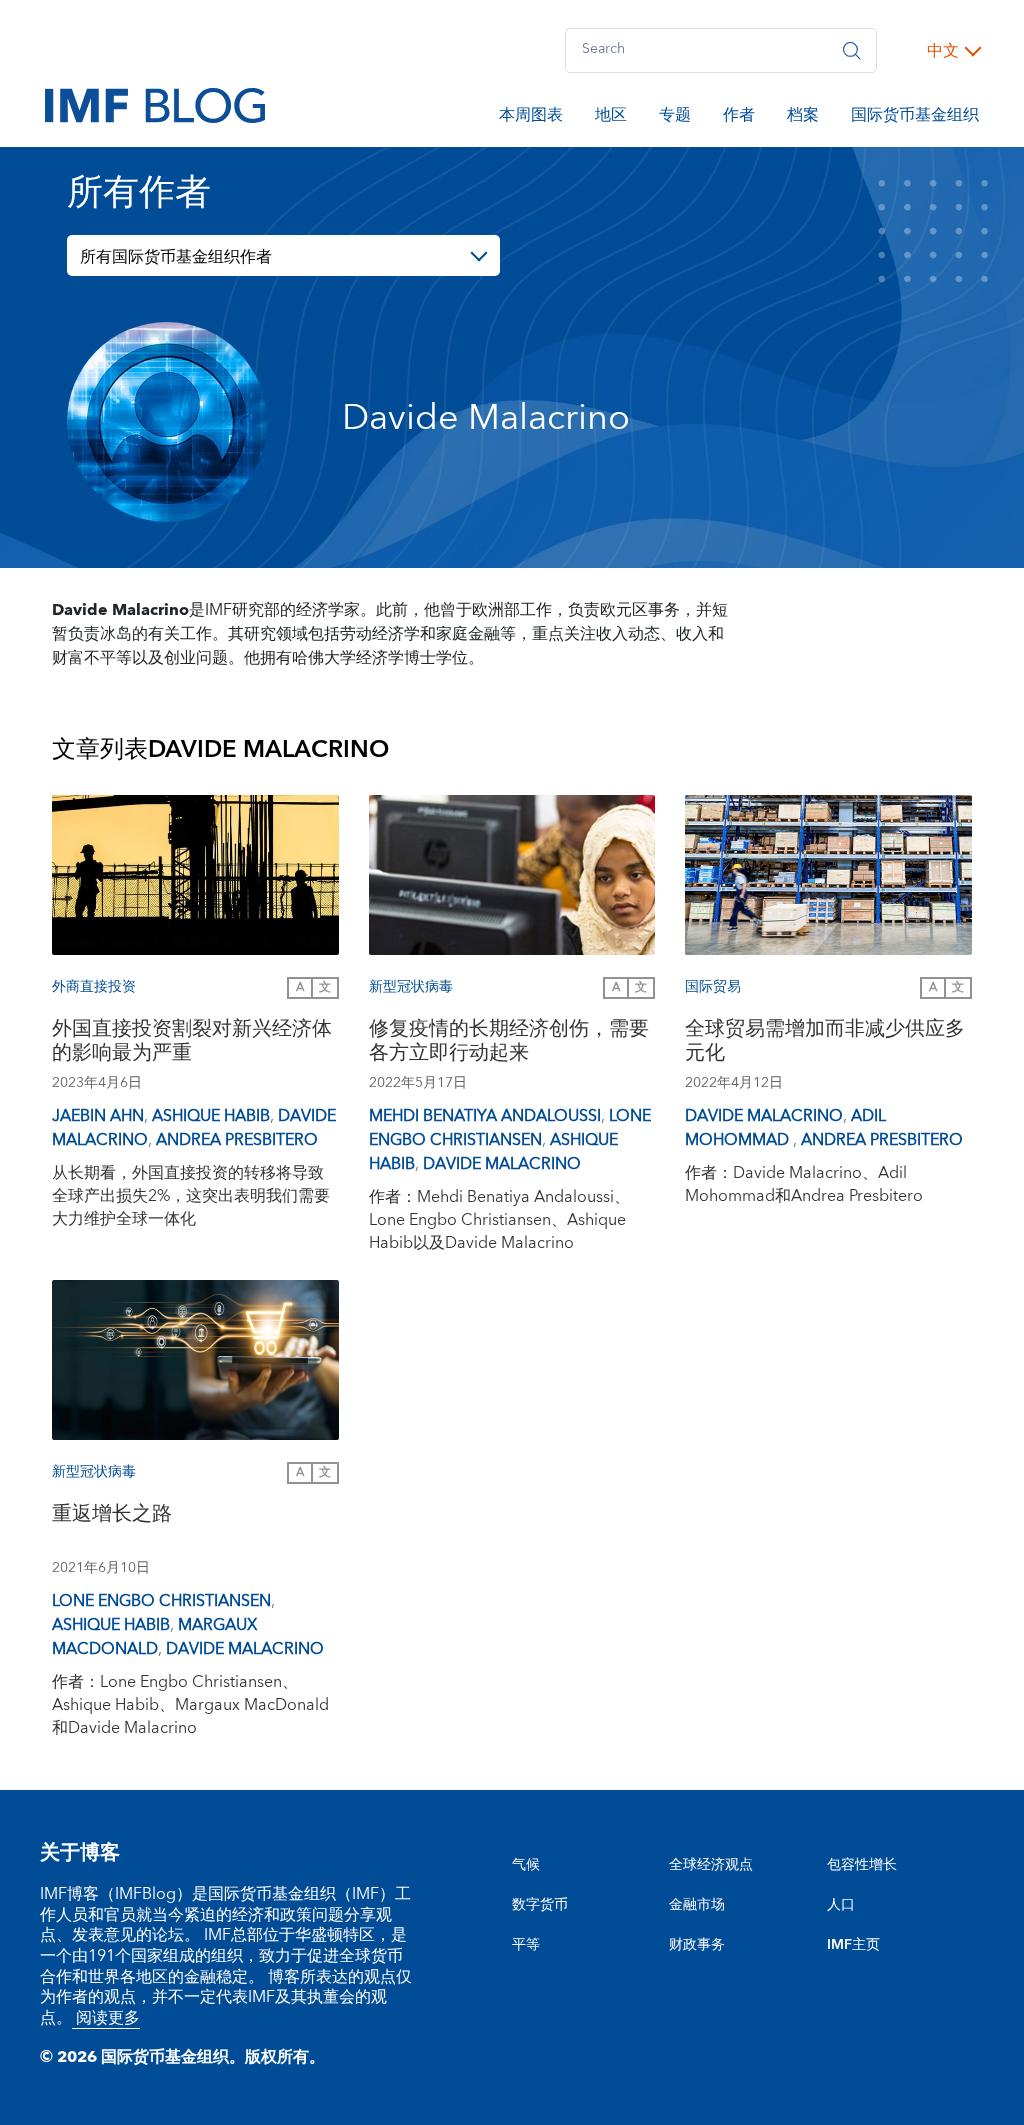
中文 (943, 51)
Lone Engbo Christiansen (510, 1128)
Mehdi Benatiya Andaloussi (485, 1116)
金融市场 (697, 1905)
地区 (611, 118)
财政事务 (697, 1945)
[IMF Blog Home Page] (155, 104)
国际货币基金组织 (915, 118)
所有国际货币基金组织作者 (176, 257)
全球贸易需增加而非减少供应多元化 (825, 1043)
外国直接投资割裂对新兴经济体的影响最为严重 (192, 1043)
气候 (526, 1865)
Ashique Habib (211, 1116)
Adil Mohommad (785, 1128)
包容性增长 (862, 1865)
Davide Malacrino (502, 1164)
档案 (803, 118)
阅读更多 (106, 2018)
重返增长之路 (112, 1516)
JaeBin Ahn (98, 1116)
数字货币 (540, 1905)
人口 (841, 1905)
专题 (675, 118)
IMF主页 (853, 1945)
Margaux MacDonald (154, 1637)
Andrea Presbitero (237, 1140)
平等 (526, 1945)
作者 (739, 118)
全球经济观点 (711, 1865)
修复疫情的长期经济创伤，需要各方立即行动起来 (509, 1043)
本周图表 (531, 118)
